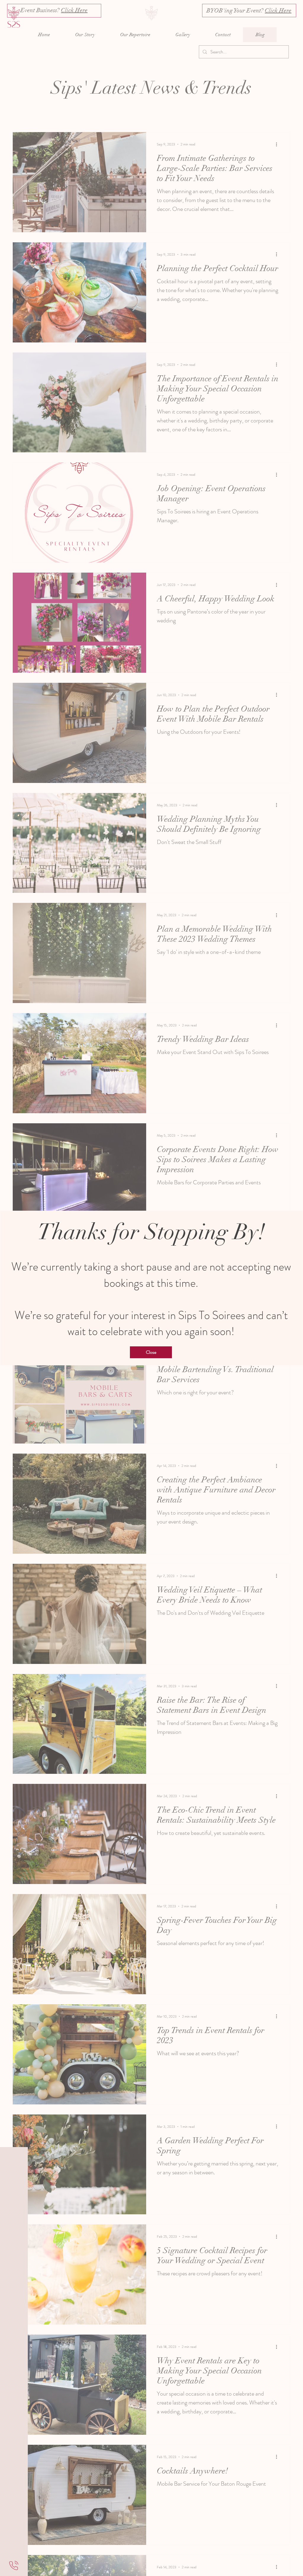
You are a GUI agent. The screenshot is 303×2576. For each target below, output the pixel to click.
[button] (151, 1352)
